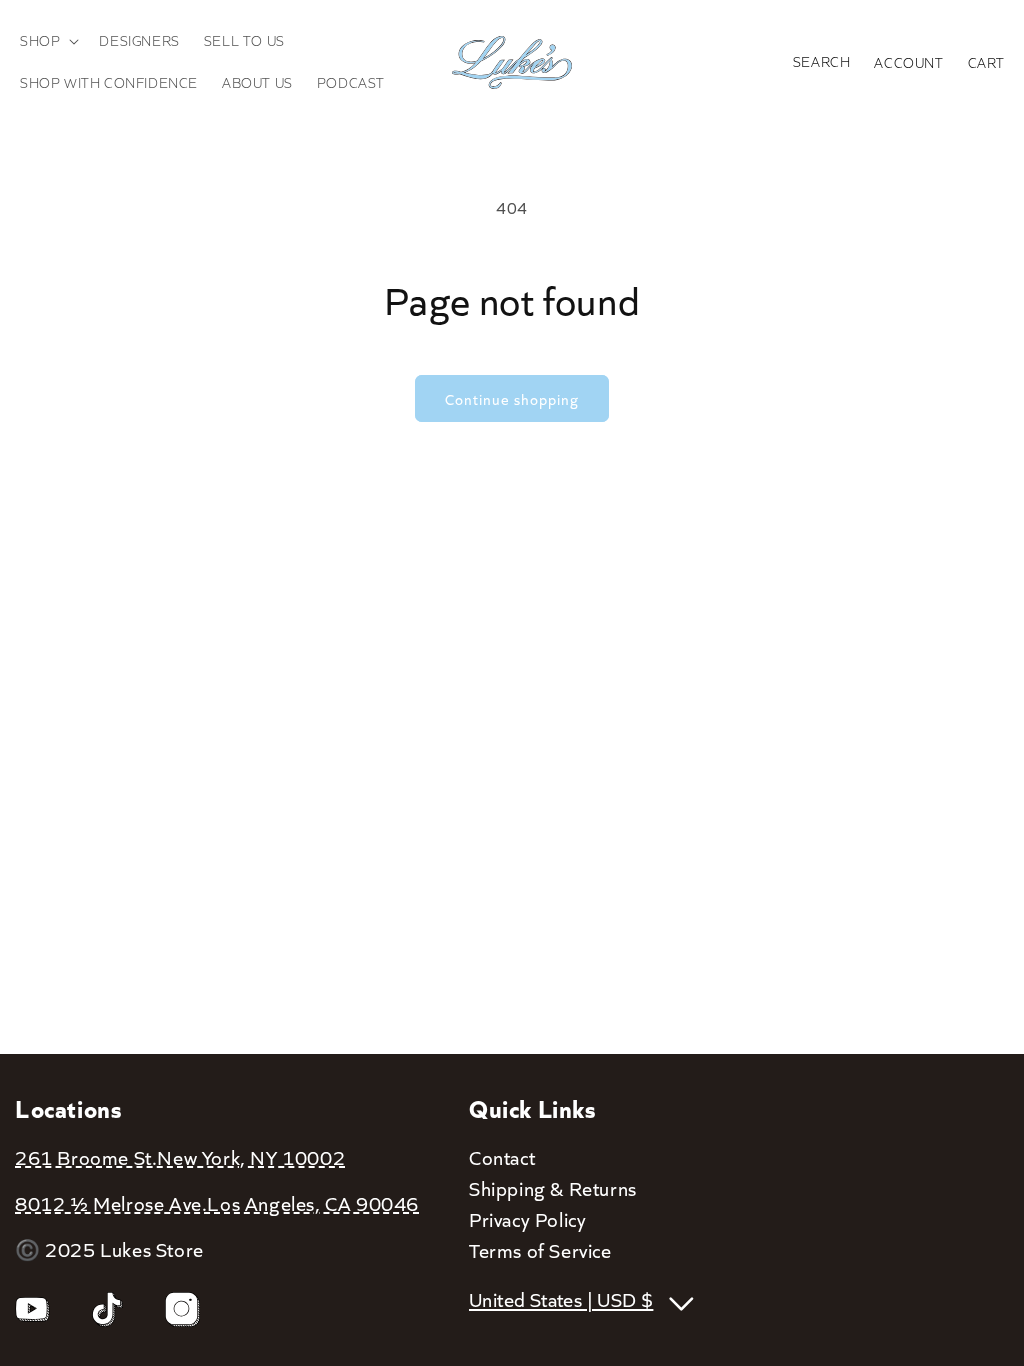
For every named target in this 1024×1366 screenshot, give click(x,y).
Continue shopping (512, 399)
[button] (47, 41)
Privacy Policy (527, 1219)
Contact (502, 1157)
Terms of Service (540, 1250)
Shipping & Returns (553, 1188)
